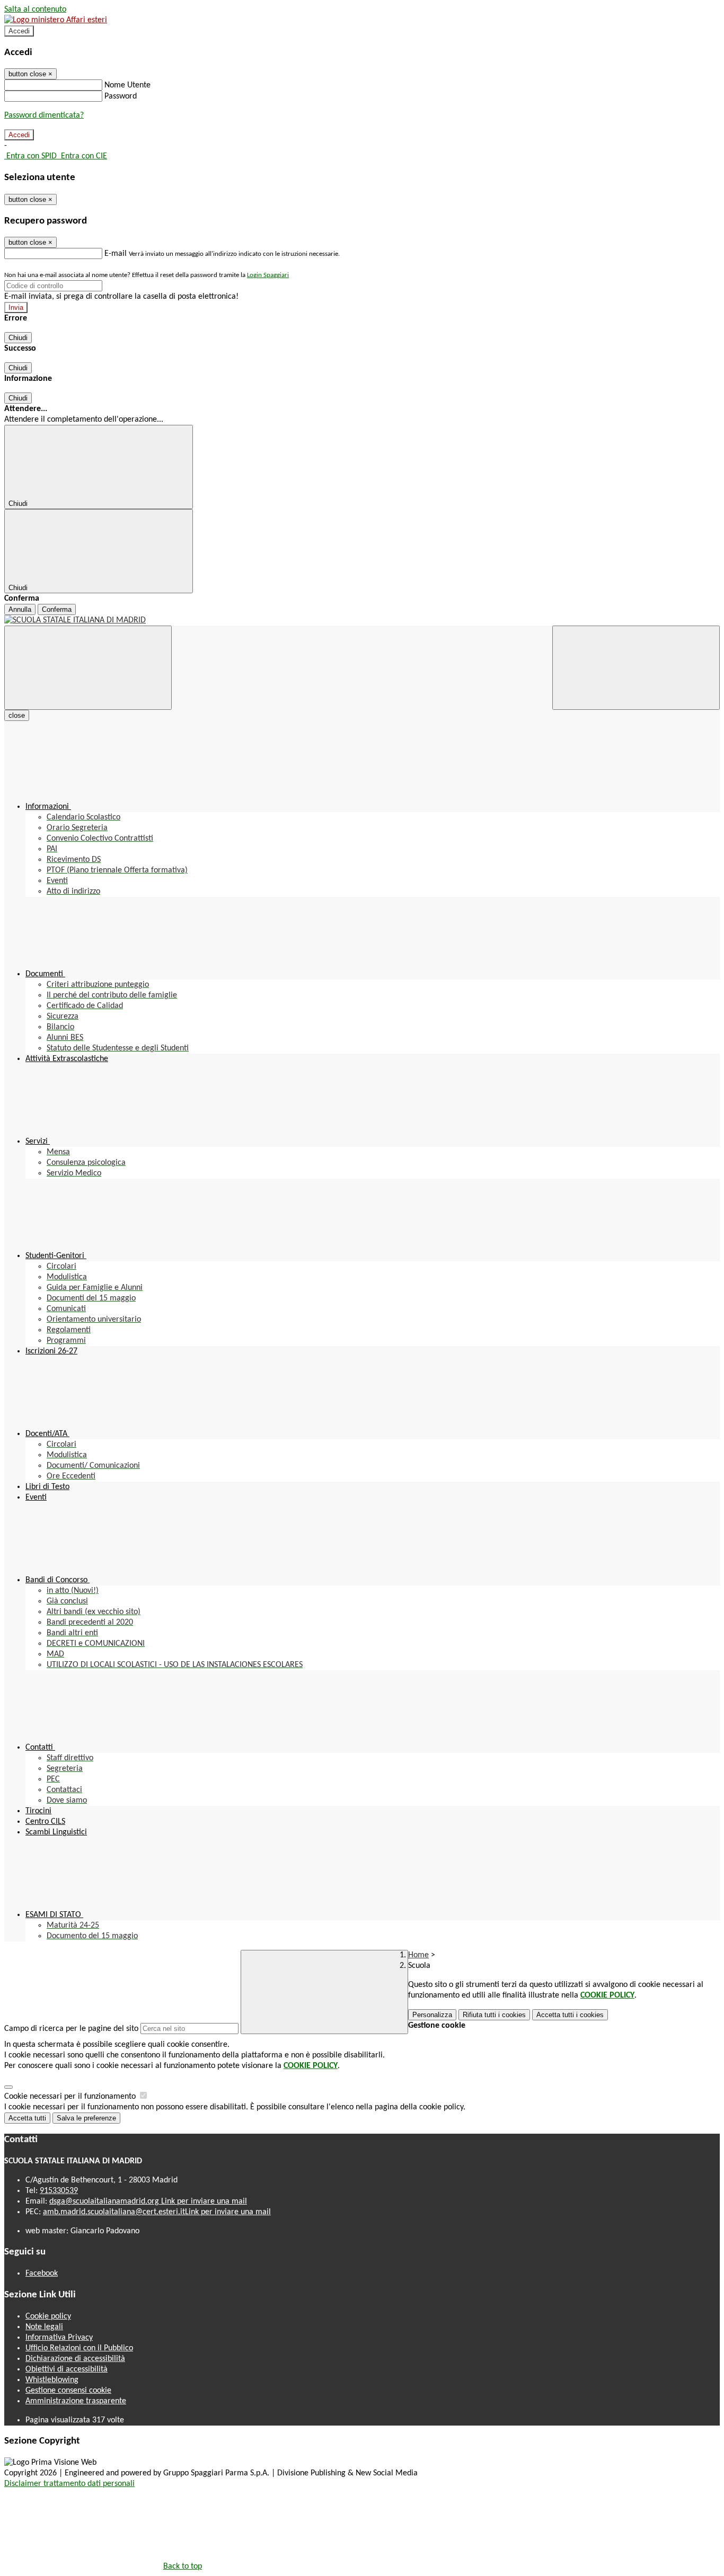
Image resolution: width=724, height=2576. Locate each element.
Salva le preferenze (86, 2118)
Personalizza (432, 2015)
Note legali (44, 2327)
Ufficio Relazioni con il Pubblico (79, 2348)
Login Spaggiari (268, 275)
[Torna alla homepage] (362, 620)
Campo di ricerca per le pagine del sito (71, 2029)
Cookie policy (48, 2316)
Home (418, 1955)
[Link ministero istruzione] (56, 20)
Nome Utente (127, 85)
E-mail (116, 254)
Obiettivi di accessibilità (67, 2369)
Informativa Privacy (59, 2338)
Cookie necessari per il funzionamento (71, 2097)
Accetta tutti (570, 2015)
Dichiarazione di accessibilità (75, 2359)
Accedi (19, 31)
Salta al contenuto (35, 10)
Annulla (20, 609)
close (17, 715)
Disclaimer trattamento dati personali (69, 2484)
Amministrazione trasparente (76, 2401)
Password (121, 96)
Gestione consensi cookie (68, 2391)
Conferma (57, 609)
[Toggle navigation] (88, 668)
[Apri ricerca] (636, 668)
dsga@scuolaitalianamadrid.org (148, 2201)
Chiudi (18, 338)
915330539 (59, 2191)
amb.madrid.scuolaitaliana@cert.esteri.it (157, 2212)
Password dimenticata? (44, 115)
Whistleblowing (52, 2380)
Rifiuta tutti (494, 2015)
